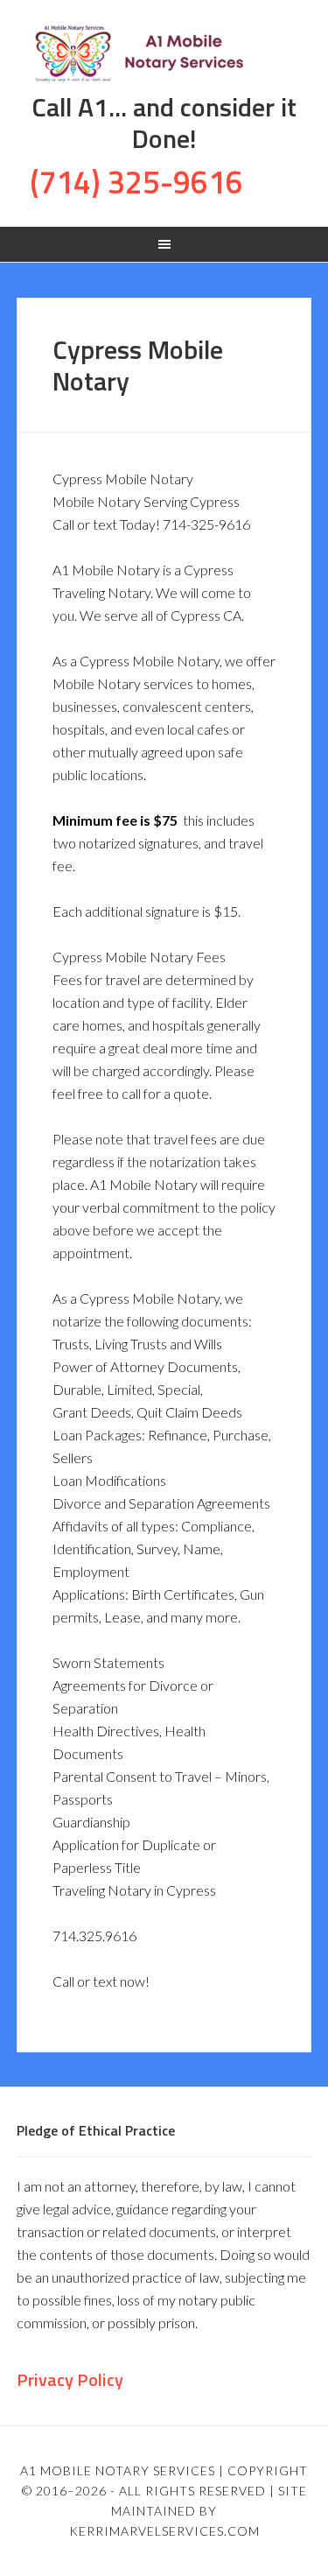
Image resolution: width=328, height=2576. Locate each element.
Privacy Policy (70, 2379)
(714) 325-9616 (136, 182)
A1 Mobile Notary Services (164, 53)
